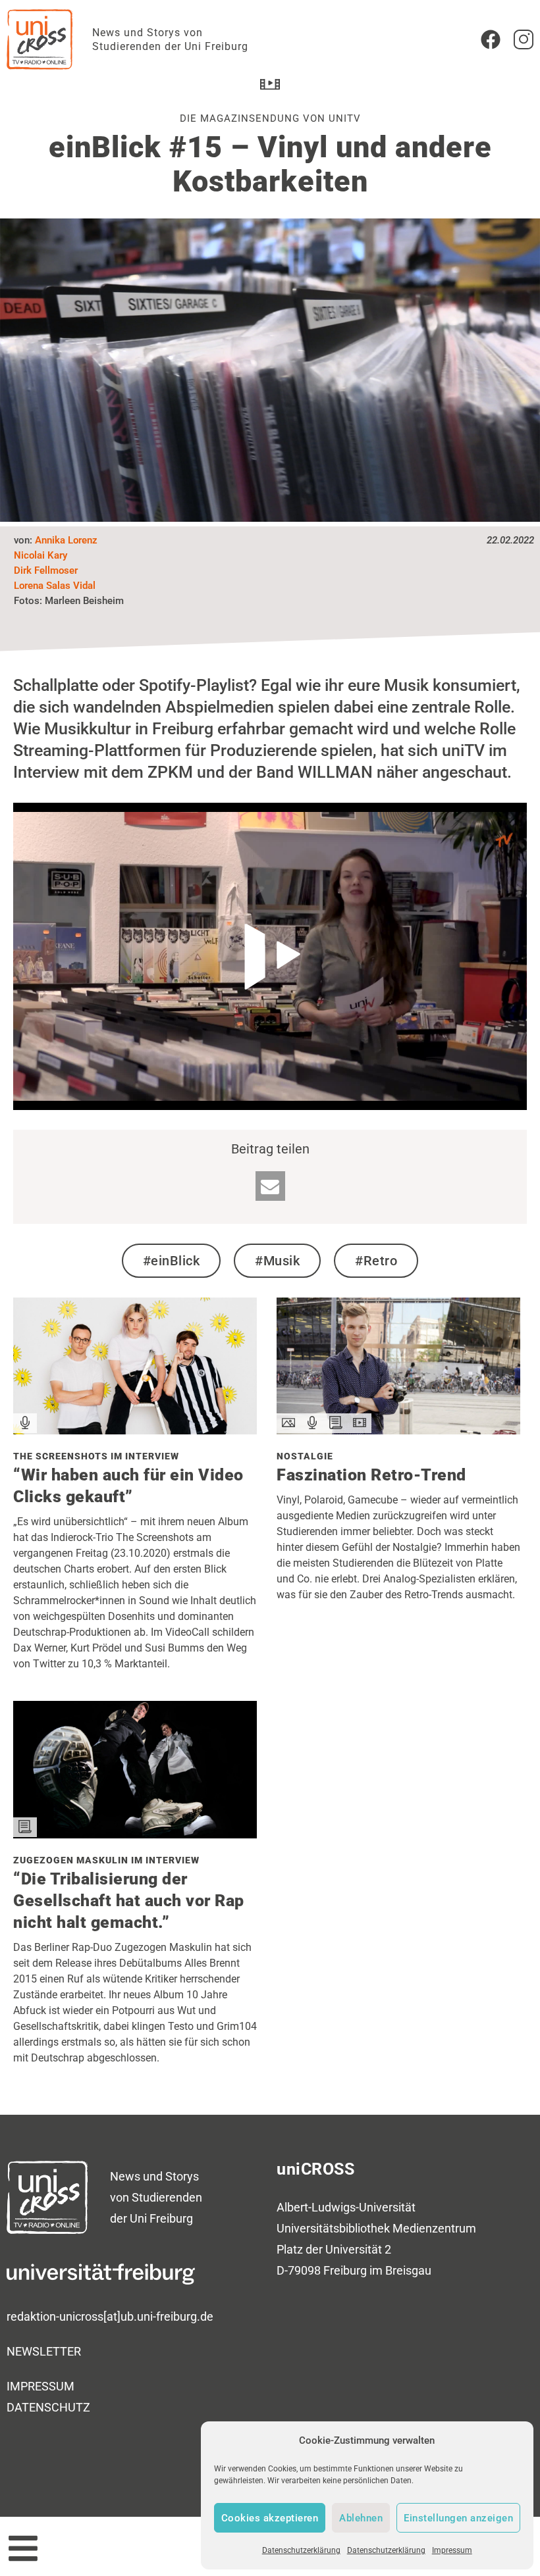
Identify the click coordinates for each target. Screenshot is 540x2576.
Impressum (452, 2550)
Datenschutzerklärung (301, 2550)
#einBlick (172, 1261)
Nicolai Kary (40, 555)
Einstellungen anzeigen (458, 2518)
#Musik (277, 1261)
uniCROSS (315, 2169)
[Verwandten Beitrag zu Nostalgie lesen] (398, 1430)
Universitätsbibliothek (333, 2228)
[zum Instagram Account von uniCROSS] (524, 39)
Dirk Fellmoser (46, 570)
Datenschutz (48, 2407)
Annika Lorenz (66, 540)
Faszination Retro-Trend (371, 1475)
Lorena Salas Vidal (55, 586)
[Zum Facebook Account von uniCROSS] (491, 39)
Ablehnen (361, 2518)
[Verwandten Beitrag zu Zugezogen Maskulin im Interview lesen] (135, 1834)
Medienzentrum (434, 2228)
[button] (270, 1186)
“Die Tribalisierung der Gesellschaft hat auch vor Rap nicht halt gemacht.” (129, 1901)
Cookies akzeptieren (270, 2518)
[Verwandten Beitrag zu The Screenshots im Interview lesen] (135, 1430)
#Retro (376, 1261)
